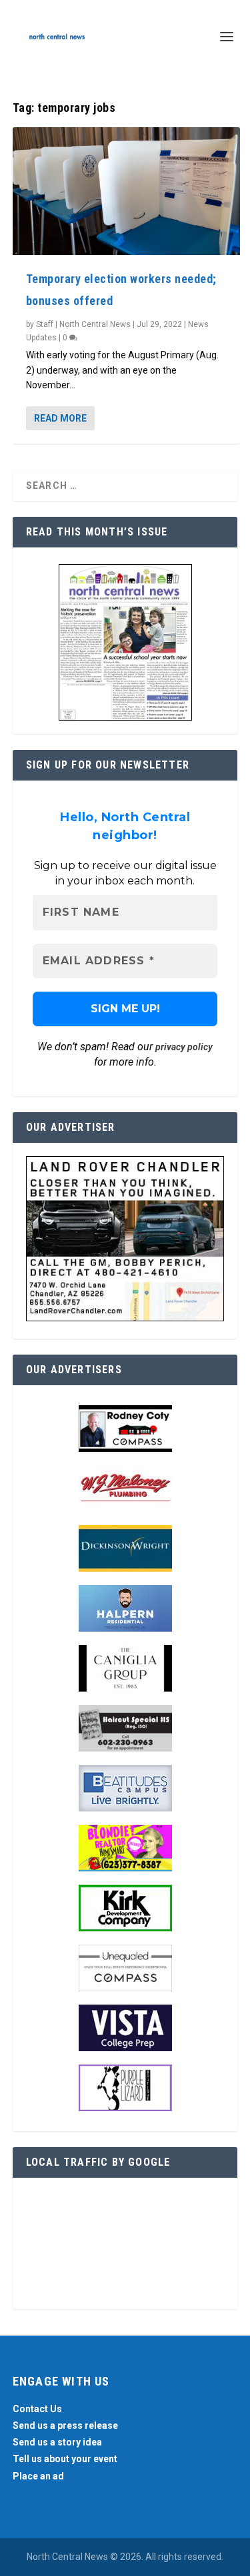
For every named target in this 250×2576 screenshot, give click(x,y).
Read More (60, 418)
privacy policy (184, 1047)
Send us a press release (65, 2425)
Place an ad (38, 2476)
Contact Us (37, 2409)
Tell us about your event (65, 2459)
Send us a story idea (57, 2442)
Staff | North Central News (83, 324)
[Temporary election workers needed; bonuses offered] (127, 191)
